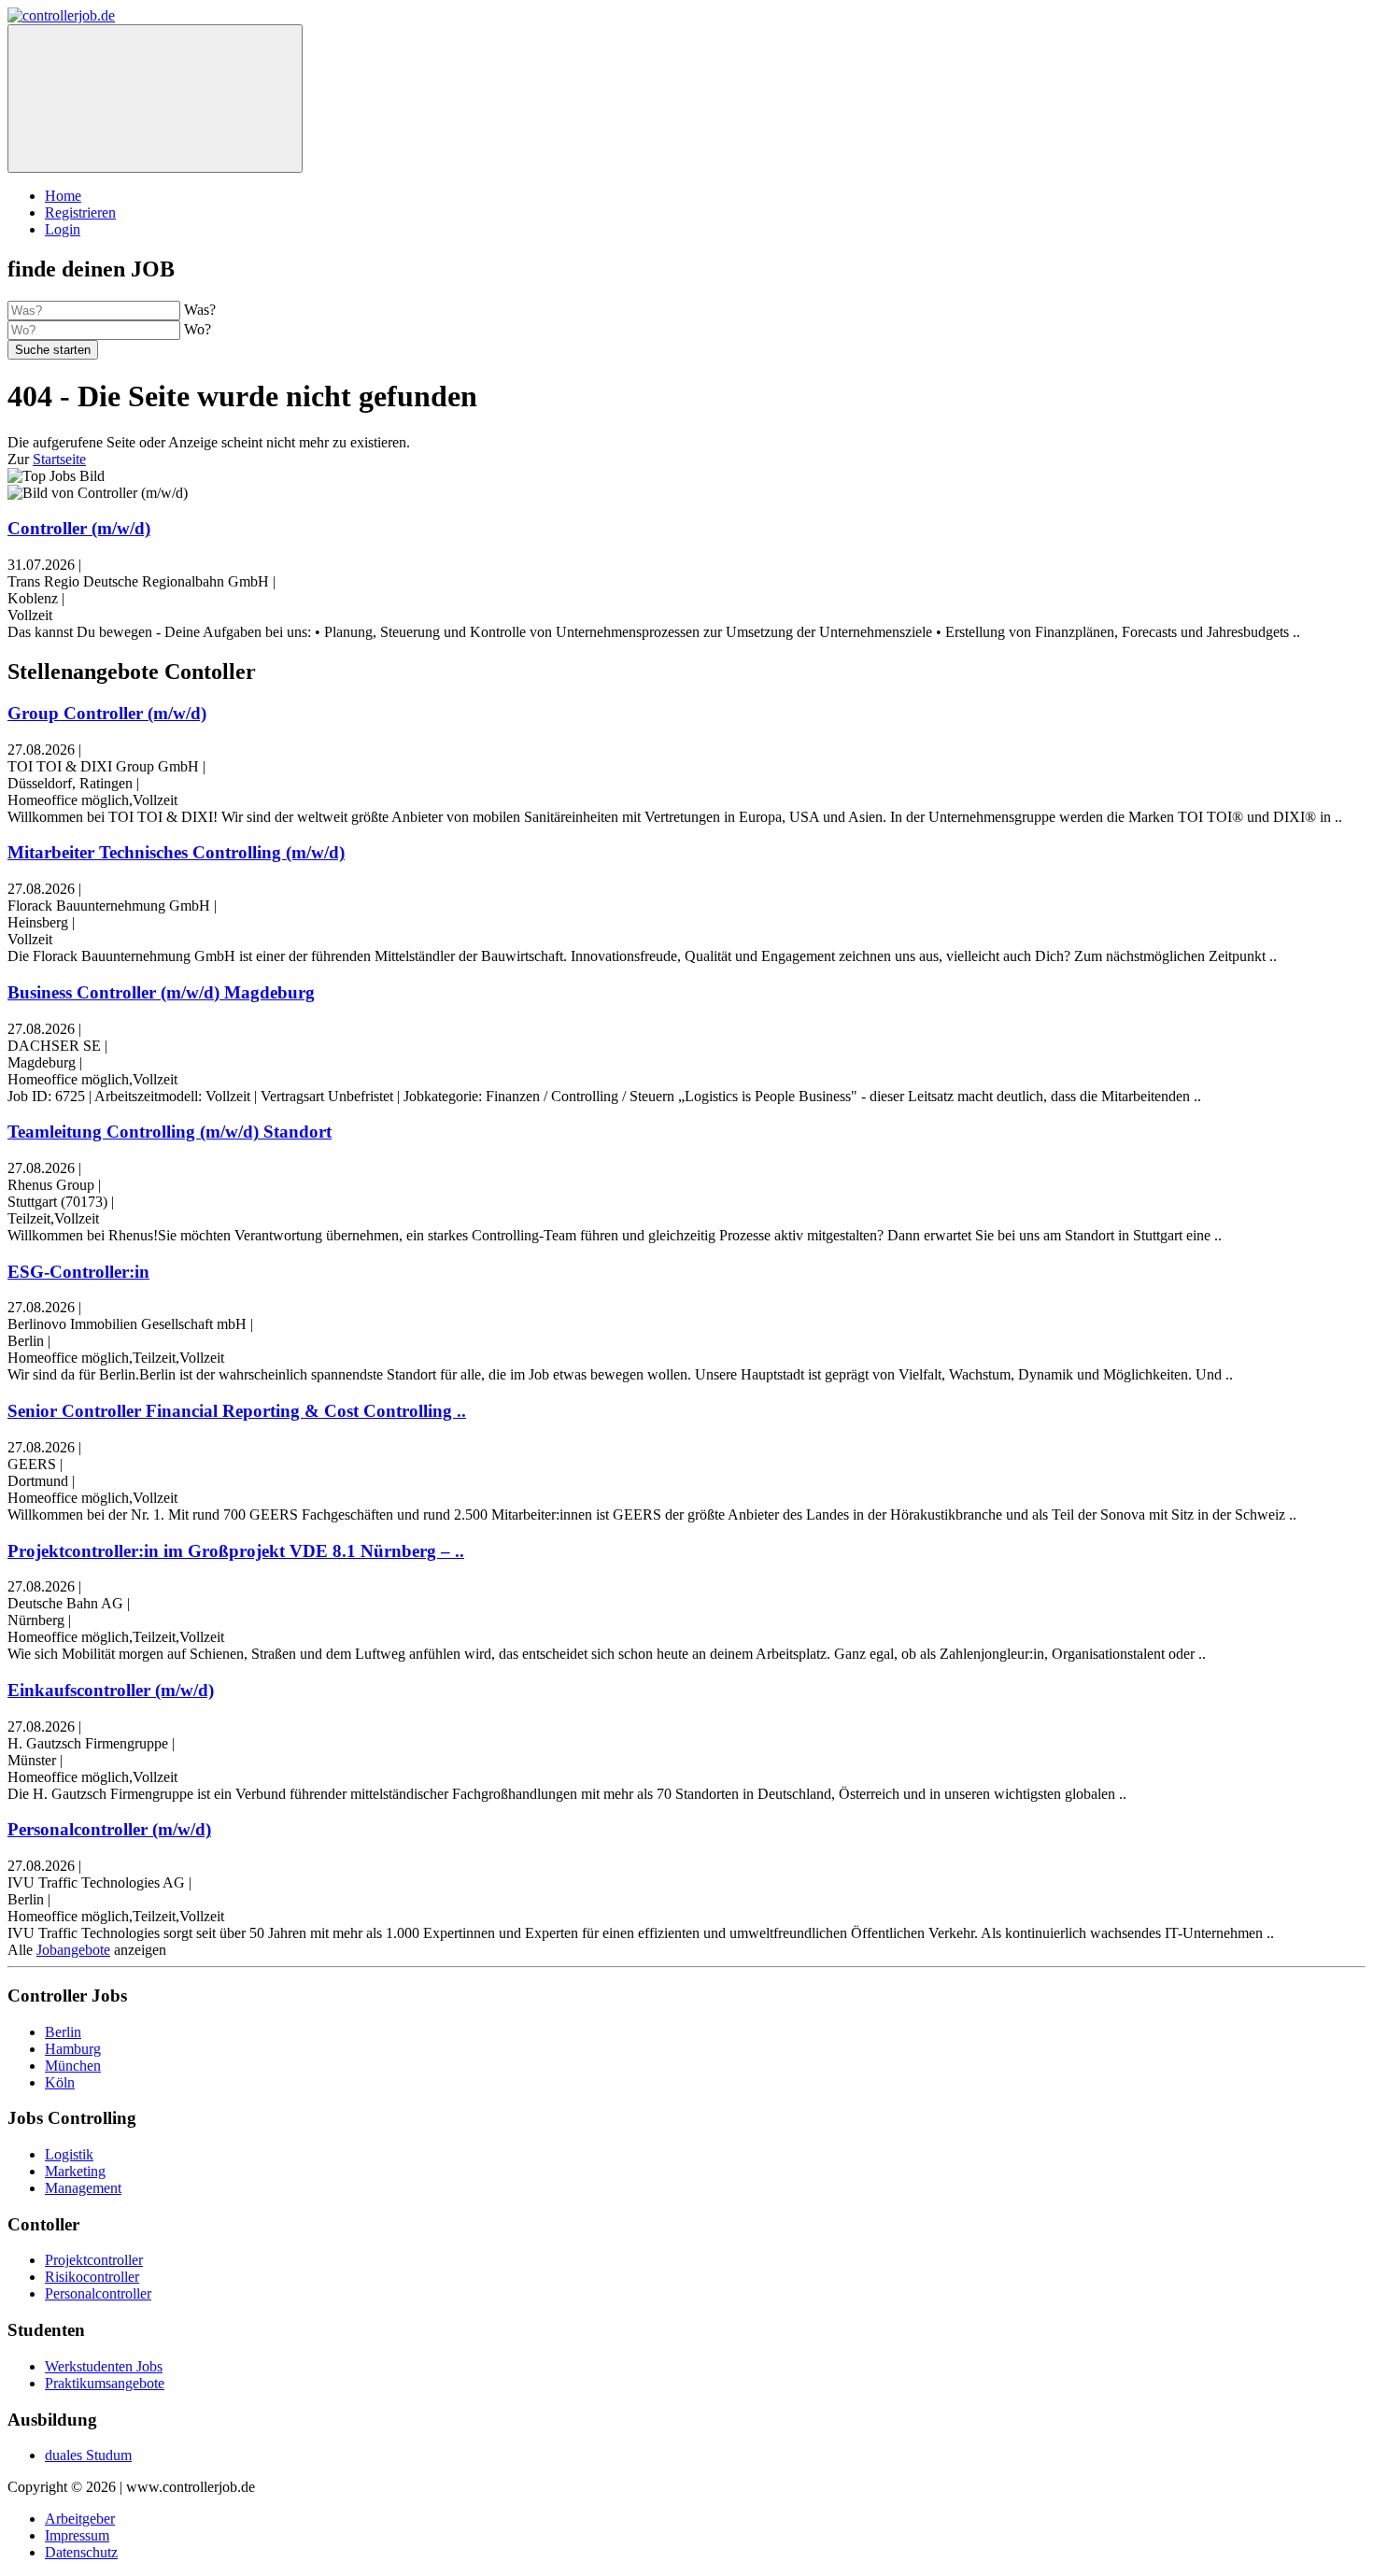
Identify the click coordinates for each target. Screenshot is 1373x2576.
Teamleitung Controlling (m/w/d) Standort (170, 1132)
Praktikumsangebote (105, 2383)
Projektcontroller (94, 2260)
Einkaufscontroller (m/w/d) (111, 1690)
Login (63, 229)
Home (63, 196)
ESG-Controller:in (78, 1272)
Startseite (59, 459)
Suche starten (53, 350)
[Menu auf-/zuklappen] (155, 99)
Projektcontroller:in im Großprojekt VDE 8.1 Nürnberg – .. (236, 1551)
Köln (60, 2082)
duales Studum (88, 2455)
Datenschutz (81, 2552)
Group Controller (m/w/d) (107, 713)
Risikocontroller (92, 2277)
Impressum (77, 2535)
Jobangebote (73, 1950)
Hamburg (73, 2049)
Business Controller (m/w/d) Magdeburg (161, 992)
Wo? (198, 329)
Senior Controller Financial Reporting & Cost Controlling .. (237, 1411)
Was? (200, 310)
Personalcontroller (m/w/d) (109, 1829)
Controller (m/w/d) (79, 528)
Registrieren (80, 212)
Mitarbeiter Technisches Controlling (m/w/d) (176, 852)
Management (83, 2188)
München (73, 2066)
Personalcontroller (98, 2293)
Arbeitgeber (80, 2519)
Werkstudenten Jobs (104, 2366)
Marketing (75, 2171)
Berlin (63, 2032)
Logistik (69, 2154)
